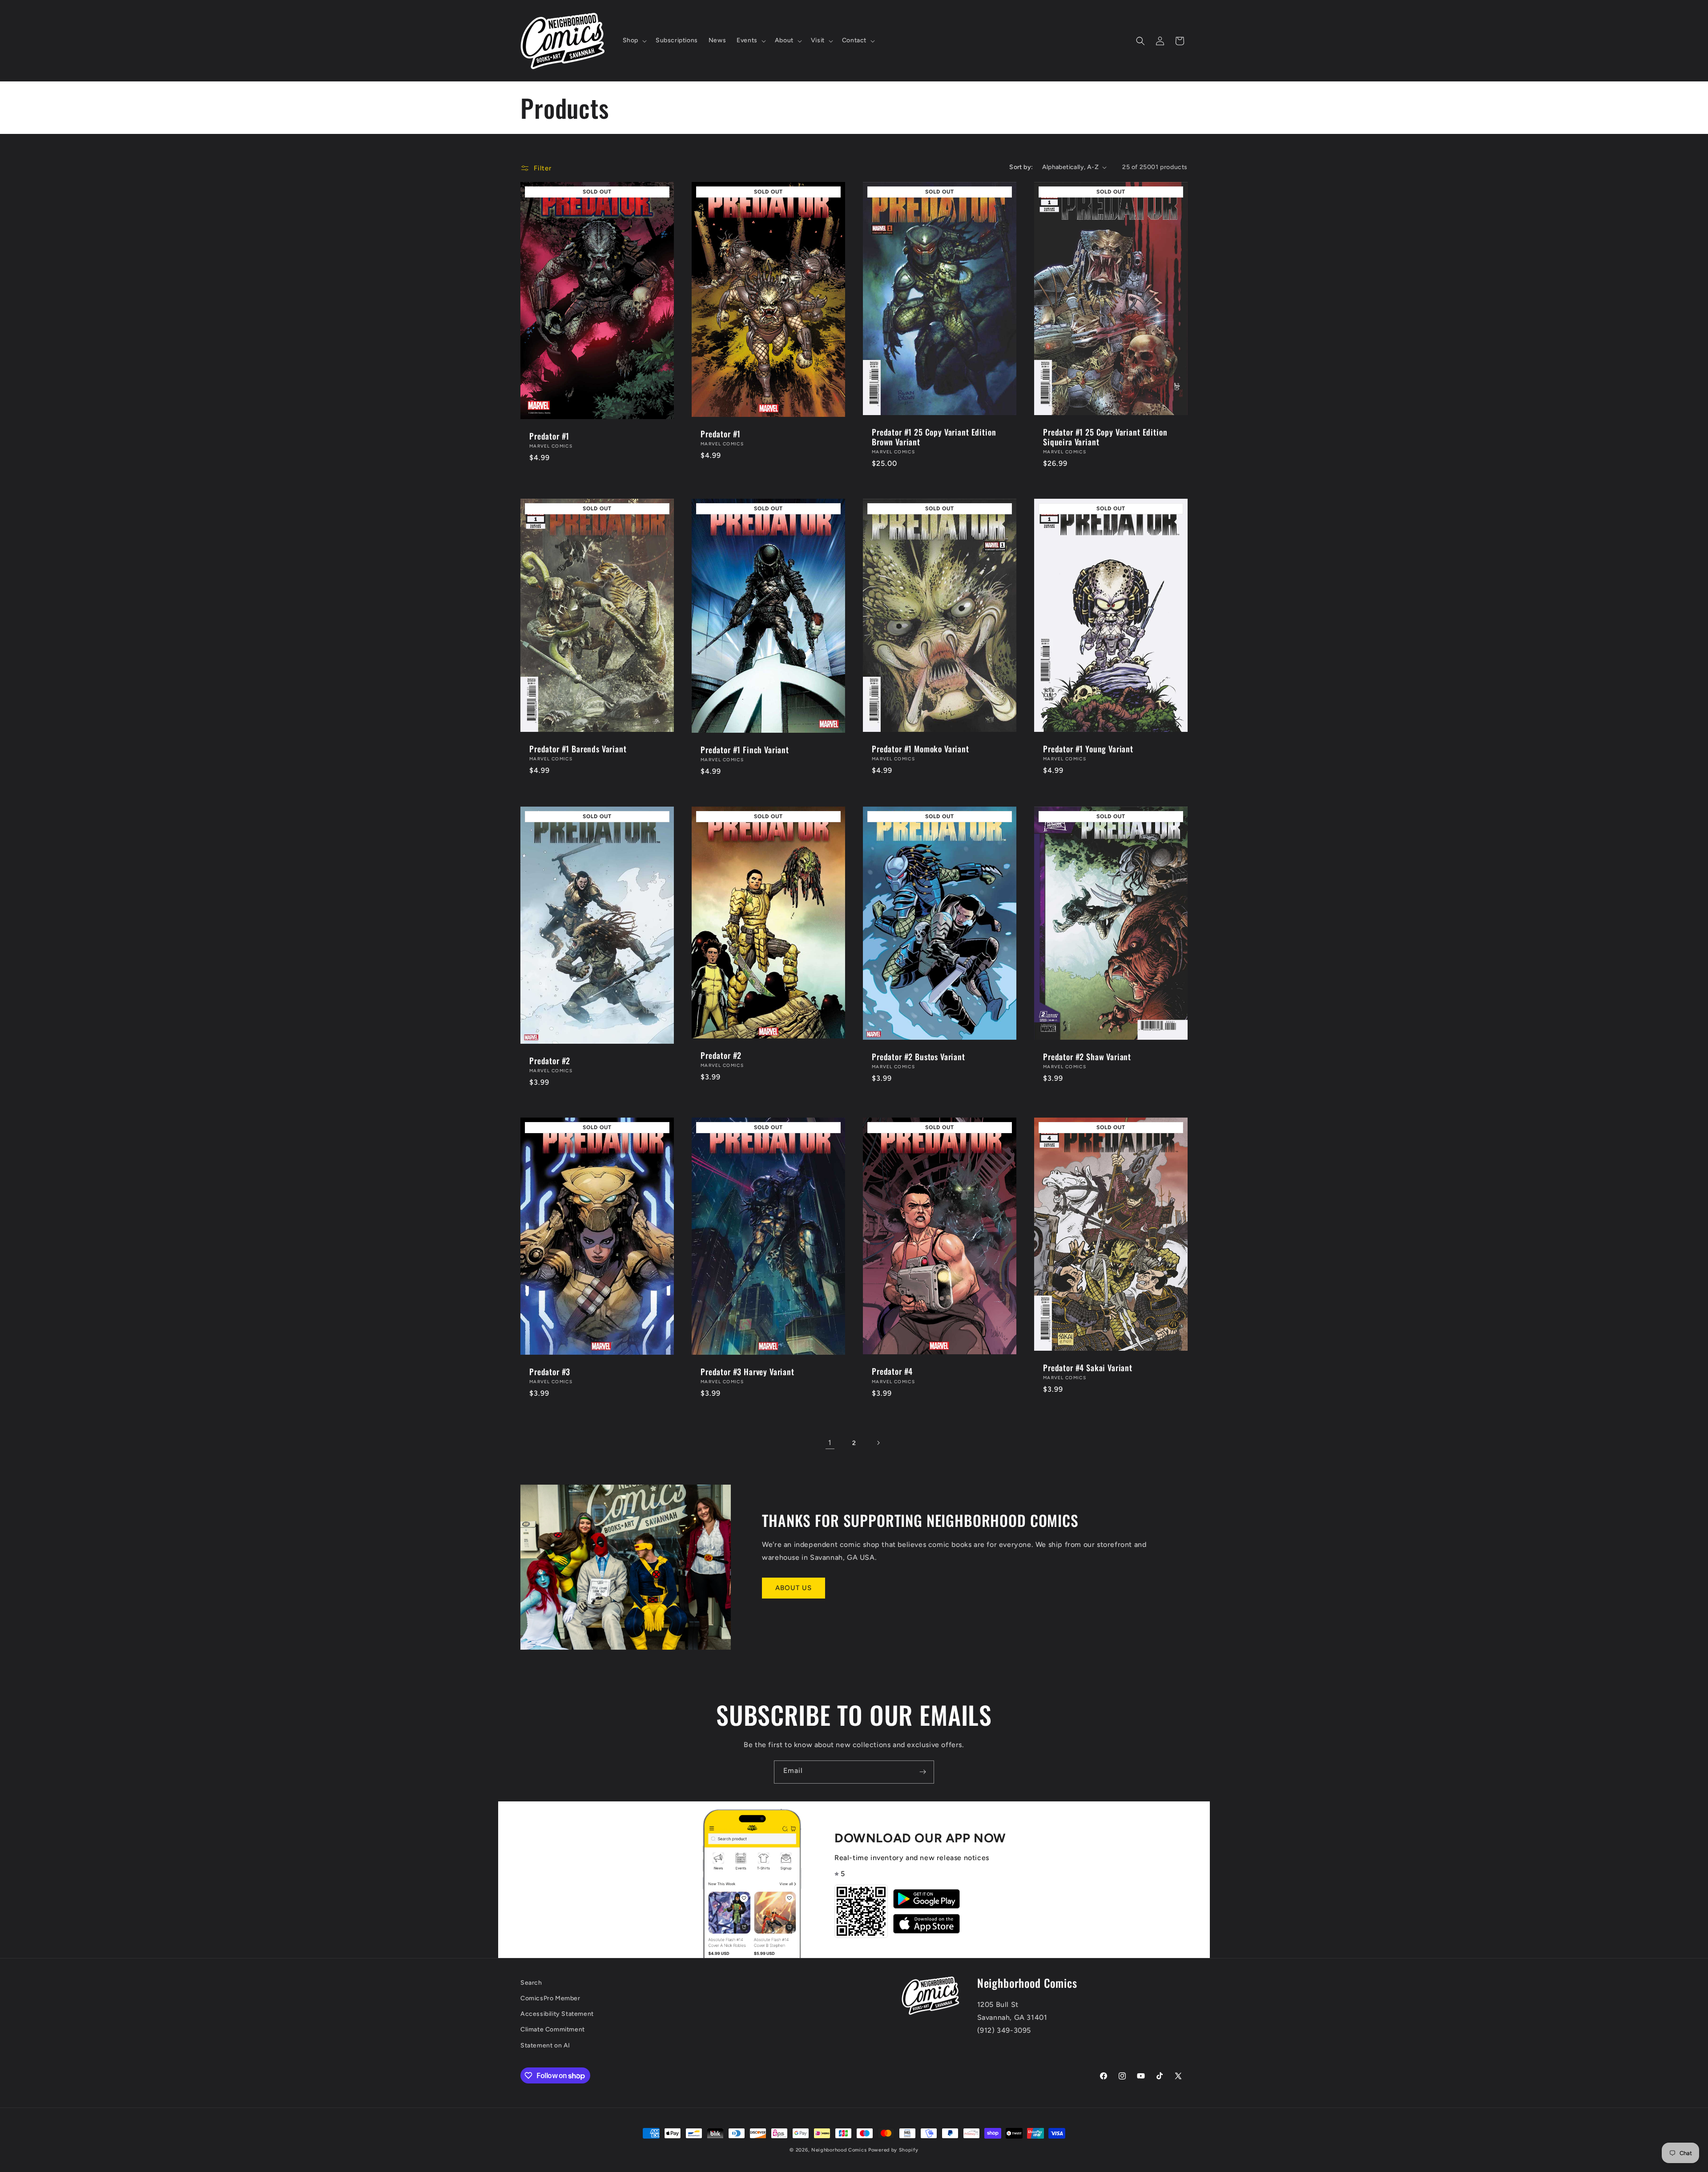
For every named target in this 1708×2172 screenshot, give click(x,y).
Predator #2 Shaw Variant (1087, 1056)
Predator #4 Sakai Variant (1088, 1368)
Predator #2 (550, 1061)
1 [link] (830, 1443)
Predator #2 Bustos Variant (918, 1056)
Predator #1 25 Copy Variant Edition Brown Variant (934, 437)
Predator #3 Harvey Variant (747, 1372)
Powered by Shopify (893, 2150)
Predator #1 (549, 436)
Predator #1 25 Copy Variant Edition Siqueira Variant (1105, 437)
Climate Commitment (553, 2029)
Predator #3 (550, 1372)
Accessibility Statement (557, 2014)
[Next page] (878, 1443)
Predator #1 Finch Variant (745, 750)
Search (531, 1983)
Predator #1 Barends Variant (578, 748)
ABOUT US (794, 1588)
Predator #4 (892, 1371)
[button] (634, 40)
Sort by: (1021, 167)
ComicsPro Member (550, 1998)
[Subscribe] (922, 1772)
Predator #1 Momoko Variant (920, 748)
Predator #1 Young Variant (1088, 748)
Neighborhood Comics (839, 2150)
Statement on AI (545, 2045)
